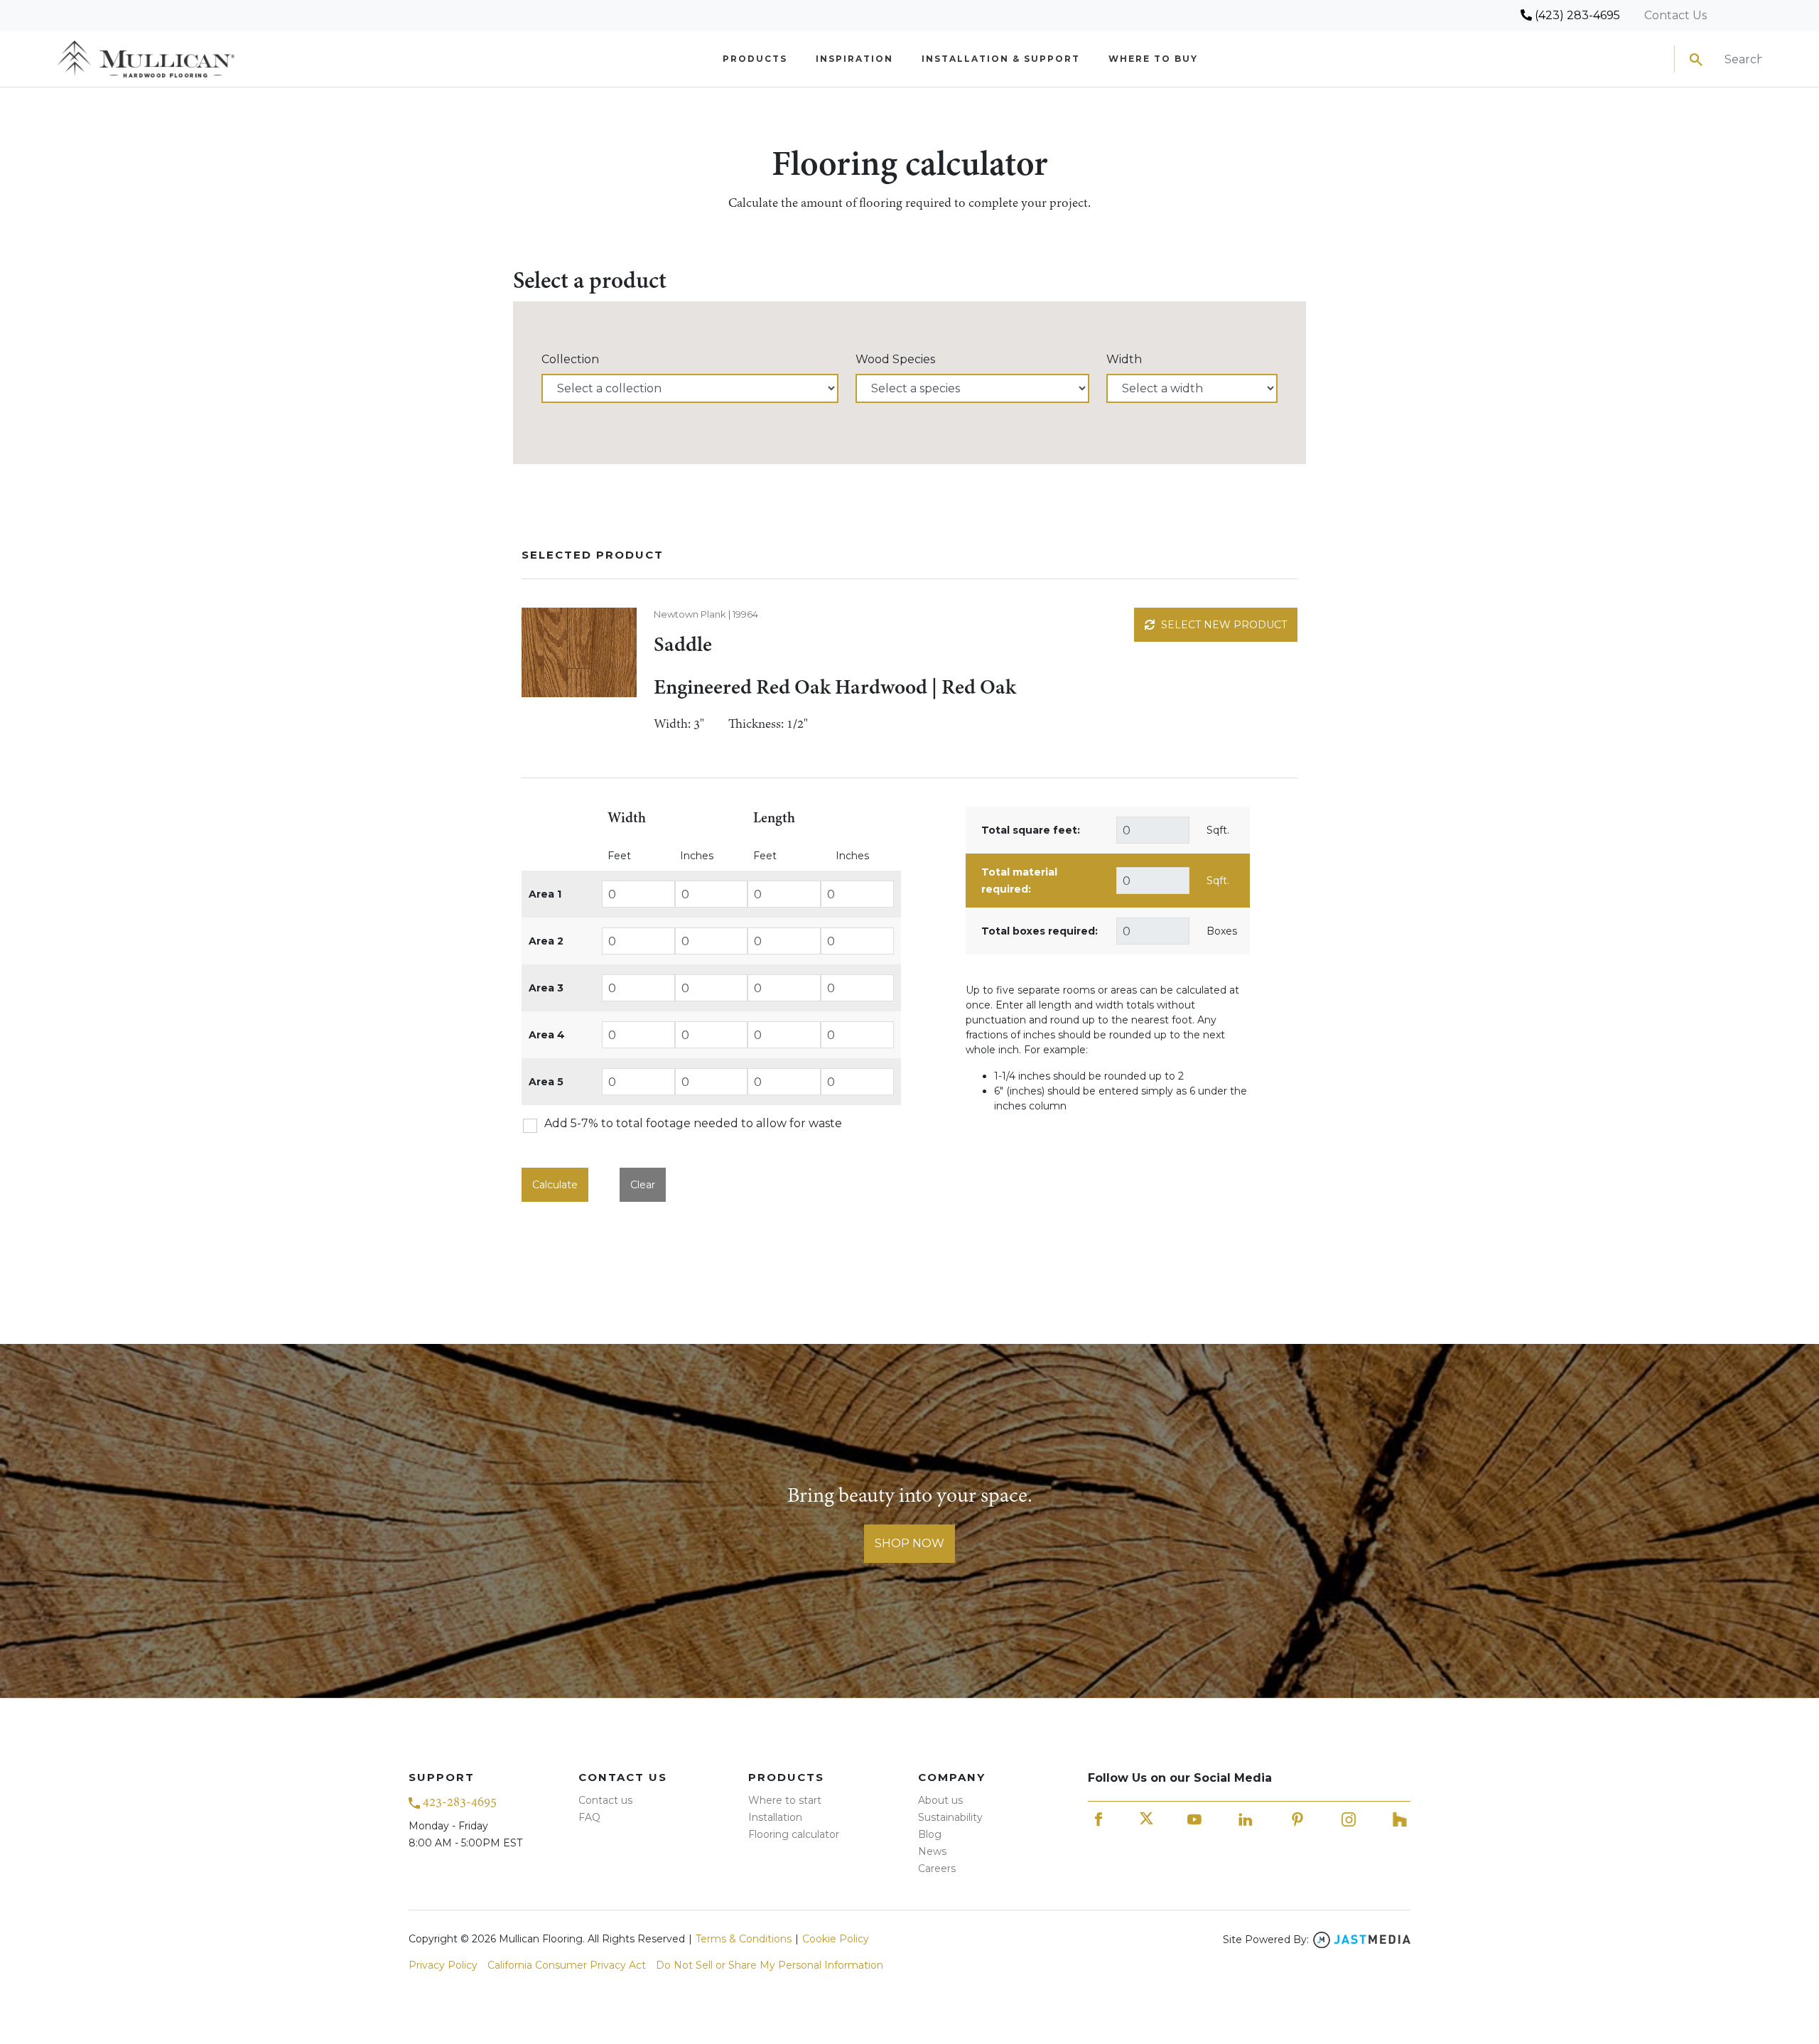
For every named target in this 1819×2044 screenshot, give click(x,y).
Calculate (555, 1185)
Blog (930, 1834)
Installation (775, 1817)
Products (755, 59)
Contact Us (1675, 15)
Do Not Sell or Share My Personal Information (770, 1965)
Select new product (1222, 625)
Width (1124, 359)
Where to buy (1153, 59)
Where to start (785, 1800)
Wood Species (895, 359)
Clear (643, 1185)
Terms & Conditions (744, 1939)
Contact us (605, 1800)
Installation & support (1001, 59)
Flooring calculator (794, 1834)
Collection (570, 359)
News (932, 1851)
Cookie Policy (836, 1939)
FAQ (589, 1817)
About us (940, 1800)
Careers (937, 1868)
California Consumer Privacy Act (567, 1965)
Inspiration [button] (854, 59)
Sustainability (950, 1817)
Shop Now (909, 1543)
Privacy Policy (443, 1965)
